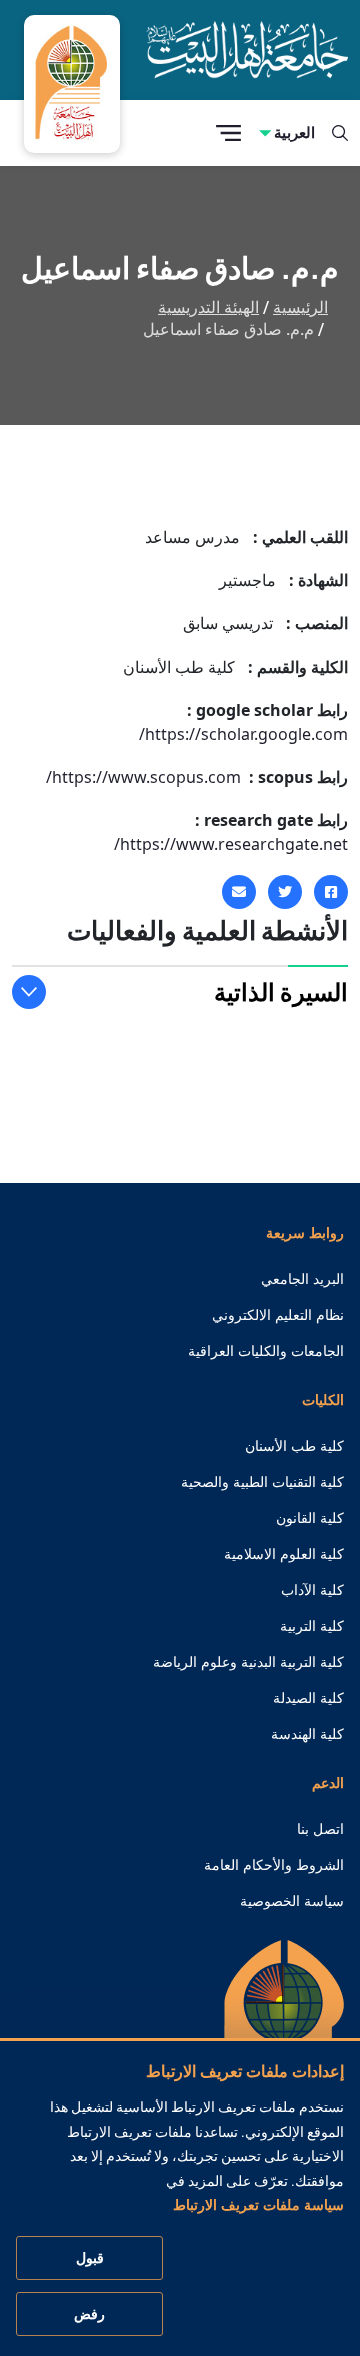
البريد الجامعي (302, 1279)
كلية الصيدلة (308, 1698)
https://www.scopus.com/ (143, 777)
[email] (239, 892)
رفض (89, 2314)
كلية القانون (310, 1518)
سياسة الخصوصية (292, 1901)
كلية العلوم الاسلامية (284, 1554)
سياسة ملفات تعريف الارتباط (258, 2205)
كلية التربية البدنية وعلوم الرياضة (248, 1662)
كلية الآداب (312, 1590)
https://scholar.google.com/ (243, 734)
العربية (294, 132)
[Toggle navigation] (228, 133)
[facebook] (331, 892)
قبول (90, 2258)
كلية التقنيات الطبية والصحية (262, 1482)
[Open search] (340, 133)
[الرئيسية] (284, 2033)
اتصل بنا (320, 1829)
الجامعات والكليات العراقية (266, 1351)
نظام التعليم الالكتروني (278, 1315)
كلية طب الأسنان (294, 1446)
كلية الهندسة (307, 1734)
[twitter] (285, 892)
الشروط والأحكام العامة (274, 1865)
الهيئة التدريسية (208, 307)
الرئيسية (300, 307)
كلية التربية (312, 1626)
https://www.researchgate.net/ (231, 844)
